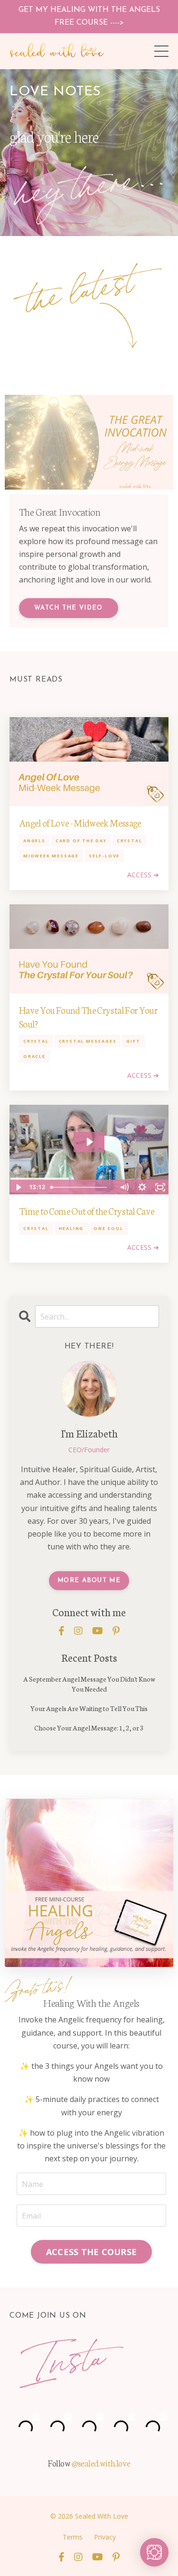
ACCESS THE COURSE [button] (91, 2252)
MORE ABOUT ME (89, 1580)
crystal (130, 841)
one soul (108, 1228)
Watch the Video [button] (69, 608)
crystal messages (88, 1041)
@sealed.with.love (101, 2463)
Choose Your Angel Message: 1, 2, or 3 (89, 1728)
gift (133, 1041)
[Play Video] (18, 1187)
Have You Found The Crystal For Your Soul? (88, 1016)
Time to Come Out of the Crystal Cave (87, 1211)
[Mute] (124, 1187)
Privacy (105, 2537)
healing (71, 1228)
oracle (34, 1056)
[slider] (81, 1187)
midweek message (51, 856)
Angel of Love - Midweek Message (80, 822)
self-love (104, 856)
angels (34, 841)
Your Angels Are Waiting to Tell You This (89, 1708)
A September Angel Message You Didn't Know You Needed (89, 1684)
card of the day (81, 841)
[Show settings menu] (142, 1187)
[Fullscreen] (160, 1187)
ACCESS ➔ (143, 875)
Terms (73, 2537)
